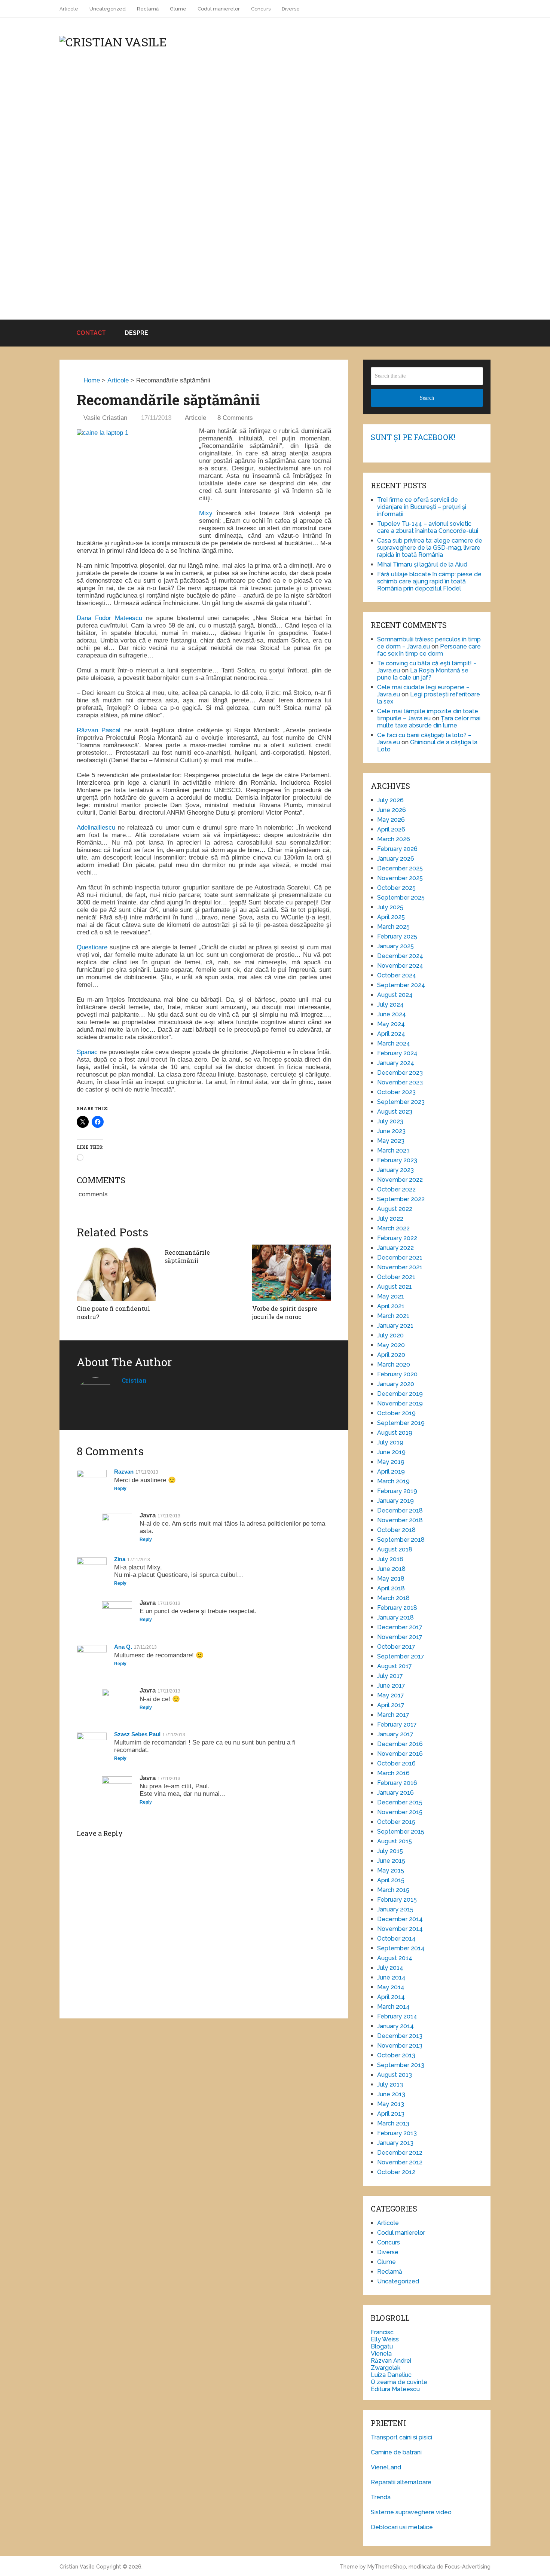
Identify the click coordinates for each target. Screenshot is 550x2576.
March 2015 (393, 1890)
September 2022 (401, 1199)
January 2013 (395, 2143)
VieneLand (386, 2467)
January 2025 (395, 946)
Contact (90, 333)
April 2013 (391, 2114)
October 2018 (396, 1530)
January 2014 (395, 2026)
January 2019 (395, 1501)
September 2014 (401, 1948)
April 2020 (391, 1355)
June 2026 (392, 810)
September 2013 (401, 2065)
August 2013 (395, 2075)
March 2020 (394, 1365)
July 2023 (390, 1121)
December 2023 (400, 1073)
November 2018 (400, 1520)
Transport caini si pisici (401, 2437)
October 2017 (396, 1647)
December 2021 (400, 1258)
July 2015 (390, 1851)
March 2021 (393, 1316)
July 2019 (390, 1442)
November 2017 (400, 1637)
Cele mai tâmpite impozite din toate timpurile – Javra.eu (428, 715)
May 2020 (391, 1345)
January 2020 (396, 1384)
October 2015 (396, 1822)
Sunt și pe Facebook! (413, 437)
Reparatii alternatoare (401, 2482)
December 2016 (400, 1744)
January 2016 (395, 1793)
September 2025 (401, 898)
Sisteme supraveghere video (411, 2512)
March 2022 (393, 1228)
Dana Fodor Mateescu (109, 618)
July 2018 (390, 1559)
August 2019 (395, 1433)
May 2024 (391, 1024)
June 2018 (391, 1569)
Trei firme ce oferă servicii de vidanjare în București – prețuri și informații (422, 507)
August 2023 (395, 1112)
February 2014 (397, 2016)
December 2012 (400, 2153)
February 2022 (397, 1238)
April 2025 (391, 917)
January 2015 (395, 1909)
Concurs (261, 9)
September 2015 (401, 1832)
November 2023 (400, 1082)
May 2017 (391, 1695)
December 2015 (400, 1802)
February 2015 (397, 1900)
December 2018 (400, 1510)
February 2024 (397, 1053)
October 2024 (397, 975)
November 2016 (400, 1754)
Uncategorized (108, 9)
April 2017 (391, 1705)
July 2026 (390, 800)
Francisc (382, 2332)
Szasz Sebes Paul (137, 1734)
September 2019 (401, 1423)
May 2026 (391, 820)
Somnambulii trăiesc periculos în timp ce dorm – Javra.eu (429, 643)
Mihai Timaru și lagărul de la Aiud (422, 564)
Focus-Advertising (468, 2567)
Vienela (381, 2354)
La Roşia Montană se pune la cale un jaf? (423, 674)
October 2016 (396, 1763)
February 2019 (397, 1491)
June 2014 (391, 1977)
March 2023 (393, 1150)
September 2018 (401, 1540)
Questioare (92, 947)
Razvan (124, 1472)
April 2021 (391, 1306)
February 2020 (397, 1374)
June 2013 (391, 2094)
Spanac (87, 1052)
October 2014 (396, 1939)
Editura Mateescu (395, 2389)
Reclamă (148, 9)
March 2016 (393, 1773)
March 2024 (394, 1043)
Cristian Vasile (77, 2567)
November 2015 (400, 1812)
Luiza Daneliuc (391, 2375)
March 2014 (393, 2007)
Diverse (291, 9)
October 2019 (396, 1413)
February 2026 (397, 849)
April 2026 (391, 829)
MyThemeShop (387, 2567)
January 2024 (396, 1063)
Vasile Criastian (105, 418)
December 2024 (400, 956)
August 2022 (395, 1209)
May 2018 (391, 1579)
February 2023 (397, 1160)
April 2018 (391, 1588)
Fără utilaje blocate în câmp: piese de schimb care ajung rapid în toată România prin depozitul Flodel (429, 581)
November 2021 (400, 1267)
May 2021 (391, 1296)
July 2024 (390, 1005)
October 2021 (396, 1277)
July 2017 (390, 1676)
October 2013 (396, 2055)
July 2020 (390, 1335)
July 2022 (390, 1219)
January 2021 (395, 1326)
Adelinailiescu (96, 828)
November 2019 (400, 1403)
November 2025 (400, 878)
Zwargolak (386, 2368)
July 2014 (390, 1968)
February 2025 (397, 936)
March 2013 (393, 2123)
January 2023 (395, 1170)
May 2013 (391, 2104)
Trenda (381, 2497)
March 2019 (393, 1481)
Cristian (134, 1380)
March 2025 (393, 927)
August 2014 (395, 1958)
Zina (120, 1559)
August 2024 (395, 995)
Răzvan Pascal (100, 730)
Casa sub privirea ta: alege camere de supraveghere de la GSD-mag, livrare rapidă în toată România (430, 548)
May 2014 (391, 1987)
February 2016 (397, 1783)
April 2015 (391, 1880)
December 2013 (400, 2036)
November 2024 (400, 966)
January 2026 (396, 859)
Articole (69, 9)
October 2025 (396, 888)
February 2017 (397, 1725)
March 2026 (394, 839)
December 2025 (400, 868)
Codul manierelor (219, 9)
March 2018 (393, 1598)
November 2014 (400, 1929)
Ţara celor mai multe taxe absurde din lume (429, 722)
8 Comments (235, 418)
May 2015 (391, 1870)
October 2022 (396, 1189)
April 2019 (391, 1472)
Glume (178, 9)
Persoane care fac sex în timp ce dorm (429, 650)
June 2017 (391, 1686)
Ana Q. (123, 1647)
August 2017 (395, 1666)
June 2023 (391, 1131)
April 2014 (391, 1997)
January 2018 (395, 1617)
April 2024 (391, 1034)
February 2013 (397, 2133)
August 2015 (395, 1841)
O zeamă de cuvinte (399, 2382)
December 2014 (400, 1919)
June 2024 (392, 1014)
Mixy (206, 513)
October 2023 (396, 1092)
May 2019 (391, 1462)
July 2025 (390, 907)
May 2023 (391, 1141)
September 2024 (401, 985)
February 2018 (397, 1608)
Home (91, 380)
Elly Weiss (385, 2339)
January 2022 (395, 1248)
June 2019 (391, 1452)
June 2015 (391, 1861)
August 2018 (395, 1549)
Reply (120, 1489)
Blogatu (382, 2346)
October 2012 (396, 2172)
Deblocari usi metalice (402, 2527)
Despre (136, 333)
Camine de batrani (396, 2452)
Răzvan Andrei (391, 2361)
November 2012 (400, 2162)
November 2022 (400, 1180)
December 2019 (400, 1394)
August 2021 (395, 1287)
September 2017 (401, 1656)
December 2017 (400, 1627)
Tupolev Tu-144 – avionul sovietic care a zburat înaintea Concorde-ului (428, 527)
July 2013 (390, 2084)
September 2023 (401, 1102)
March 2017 (393, 1715)
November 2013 (400, 2046)
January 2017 (395, 1734)
